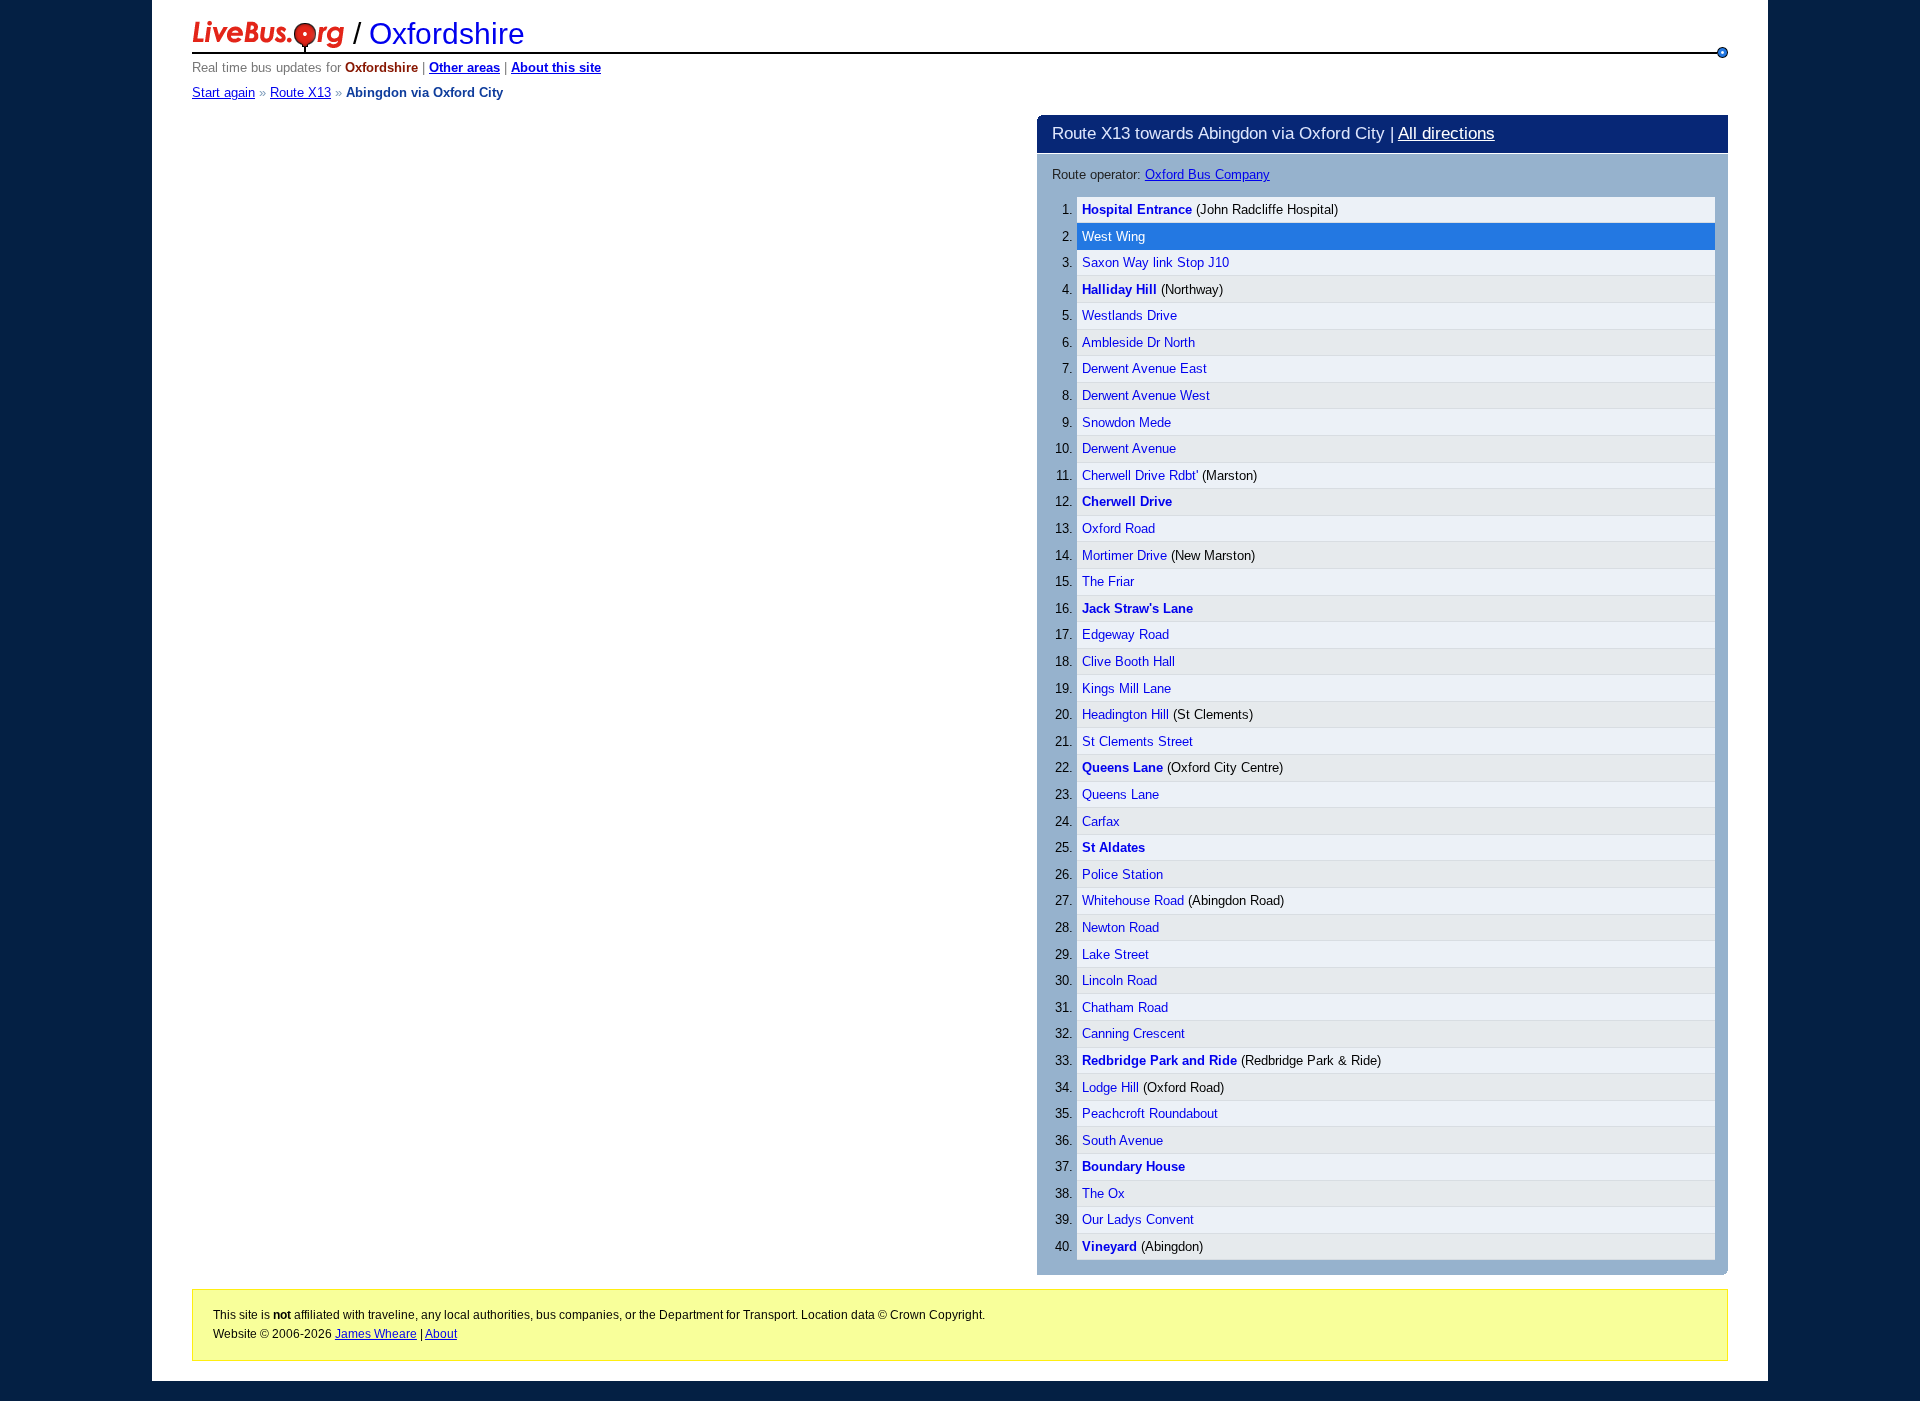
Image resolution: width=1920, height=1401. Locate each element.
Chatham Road (1125, 1007)
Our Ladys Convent (1138, 1219)
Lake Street (1115, 954)
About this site (556, 67)
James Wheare (376, 1334)
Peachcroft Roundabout (1150, 1113)
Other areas (464, 67)
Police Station (1122, 874)
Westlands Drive (1129, 315)
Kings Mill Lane (1126, 688)
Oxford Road (1118, 528)
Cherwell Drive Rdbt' (1140, 475)
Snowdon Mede (1126, 422)
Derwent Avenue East (1144, 368)
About (441, 1334)
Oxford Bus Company (1207, 174)
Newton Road (1120, 927)
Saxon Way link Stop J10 (1155, 262)
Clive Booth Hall (1128, 661)
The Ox (1103, 1193)
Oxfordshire (447, 33)
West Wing (1113, 236)
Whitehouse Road (1133, 900)
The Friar (1108, 581)
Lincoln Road (1119, 980)
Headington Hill (1125, 714)
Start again (223, 92)
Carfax (1101, 821)
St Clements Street (1137, 741)
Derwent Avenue (1129, 448)
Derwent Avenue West (1146, 395)
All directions (1446, 133)
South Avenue (1122, 1140)
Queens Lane (1120, 794)
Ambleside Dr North (1138, 342)
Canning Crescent (1133, 1033)
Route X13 (300, 92)
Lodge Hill (1110, 1087)
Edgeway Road (1125, 634)
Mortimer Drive (1124, 555)
